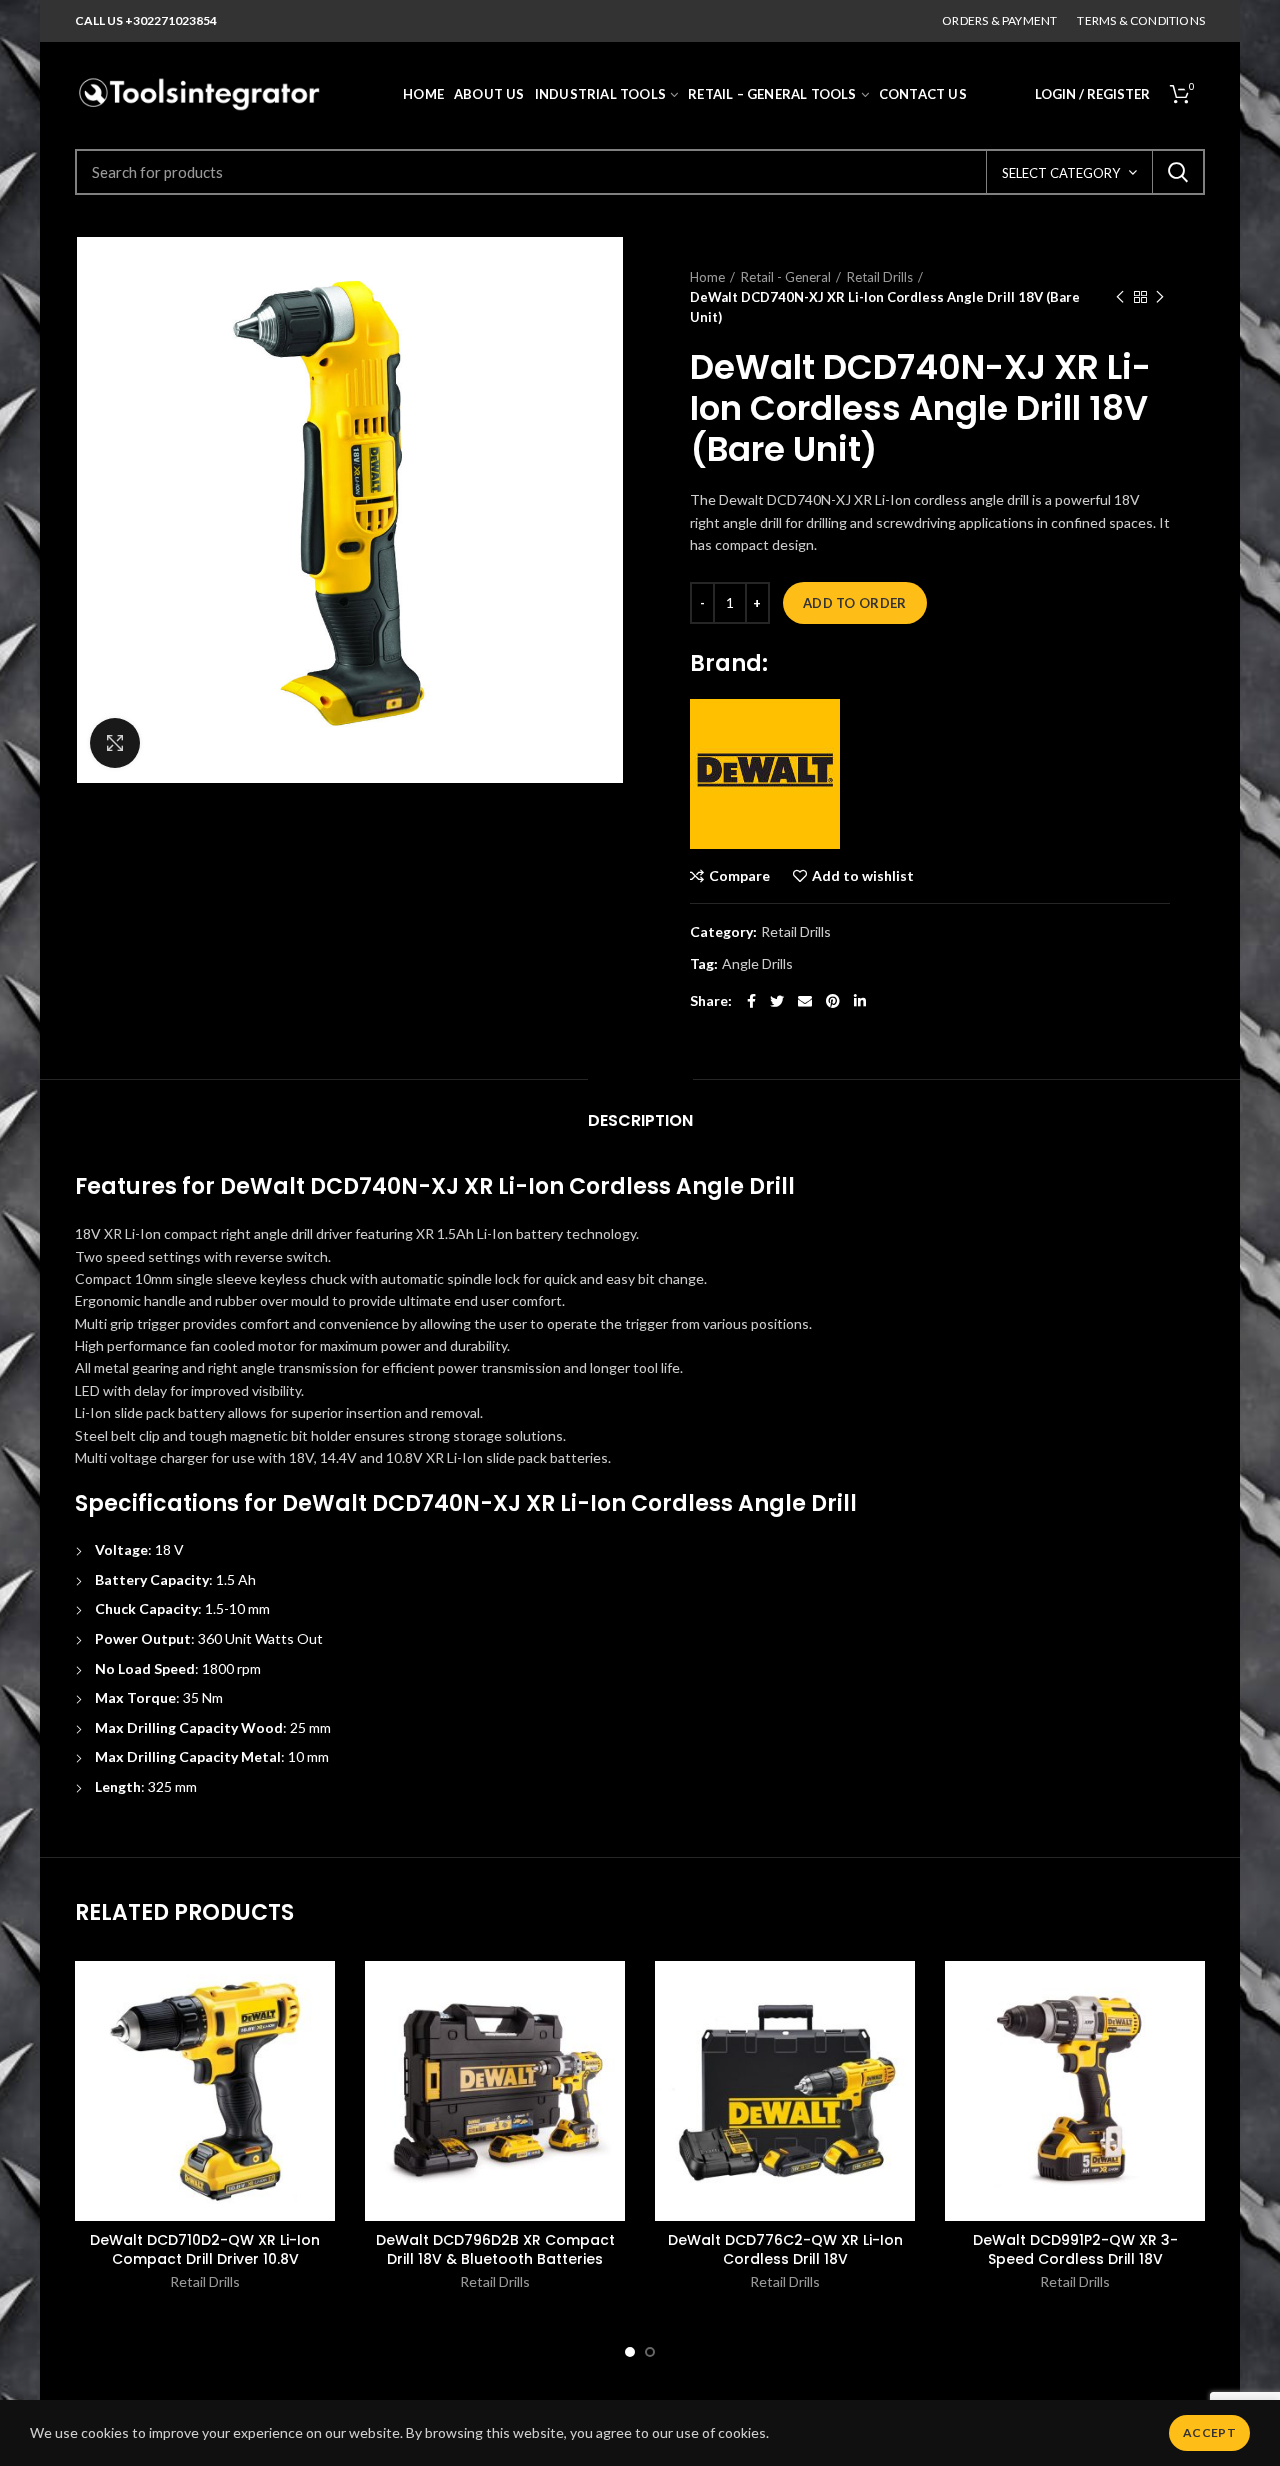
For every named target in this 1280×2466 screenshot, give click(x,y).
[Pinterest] (833, 1001)
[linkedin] (860, 1001)
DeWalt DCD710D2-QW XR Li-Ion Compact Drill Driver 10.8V (205, 2249)
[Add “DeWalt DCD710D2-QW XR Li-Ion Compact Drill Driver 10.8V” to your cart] (320, 2038)
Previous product (1120, 297)
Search (1178, 172)
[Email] (805, 1001)
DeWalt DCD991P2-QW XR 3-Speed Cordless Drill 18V (1075, 2249)
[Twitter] (777, 1001)
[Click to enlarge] (115, 743)
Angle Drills (757, 964)
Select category (1061, 173)
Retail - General (786, 277)
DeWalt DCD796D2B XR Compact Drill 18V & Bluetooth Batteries (495, 2249)
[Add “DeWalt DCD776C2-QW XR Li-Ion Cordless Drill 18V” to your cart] (900, 2038)
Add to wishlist (863, 876)
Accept (1209, 2432)
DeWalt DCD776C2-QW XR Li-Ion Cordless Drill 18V (785, 2249)
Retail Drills (880, 277)
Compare (739, 876)
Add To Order (855, 603)
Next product (1160, 297)
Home (707, 277)
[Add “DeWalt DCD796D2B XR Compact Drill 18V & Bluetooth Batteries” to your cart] (610, 2038)
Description (640, 1120)
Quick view (320, 2083)
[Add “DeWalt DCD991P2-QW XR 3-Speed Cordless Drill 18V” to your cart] (1190, 2038)
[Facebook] (751, 1001)
